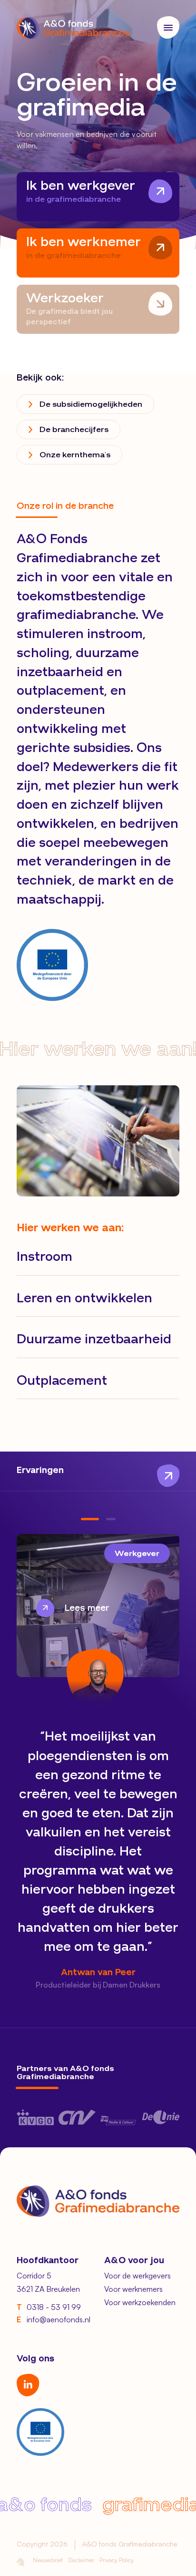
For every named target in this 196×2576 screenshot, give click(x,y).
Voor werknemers (133, 2289)
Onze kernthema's (75, 455)
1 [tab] (90, 1519)
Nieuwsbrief (48, 2560)
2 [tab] (111, 1519)
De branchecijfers (74, 430)
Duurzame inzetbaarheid (94, 1340)
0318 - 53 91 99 (49, 2307)
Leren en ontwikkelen (84, 1299)
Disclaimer (81, 2560)
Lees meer (87, 1608)
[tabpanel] (98, 1762)
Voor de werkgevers (137, 2276)
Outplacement (62, 1381)
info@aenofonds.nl (54, 2319)
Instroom (44, 1257)
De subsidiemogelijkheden (91, 405)
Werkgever (137, 1554)
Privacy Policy (117, 2560)
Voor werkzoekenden (140, 2302)
